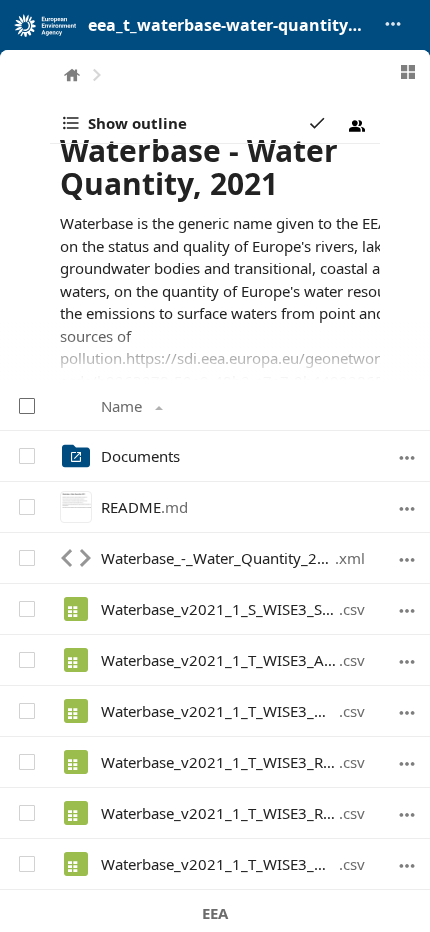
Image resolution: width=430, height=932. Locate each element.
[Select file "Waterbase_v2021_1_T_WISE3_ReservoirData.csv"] (25, 812)
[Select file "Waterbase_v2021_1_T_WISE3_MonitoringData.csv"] (25, 710)
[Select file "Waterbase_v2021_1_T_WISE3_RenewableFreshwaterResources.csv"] (25, 761)
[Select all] (28, 405)
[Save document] (317, 123)
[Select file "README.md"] (25, 506)
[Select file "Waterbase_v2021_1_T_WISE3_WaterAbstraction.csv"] (25, 863)
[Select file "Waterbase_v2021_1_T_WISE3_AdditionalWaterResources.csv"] (25, 659)
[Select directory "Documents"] (25, 455)
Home (72, 75)
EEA (215, 913)
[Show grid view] (408, 72)
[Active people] (357, 126)
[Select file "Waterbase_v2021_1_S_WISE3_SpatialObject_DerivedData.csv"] (25, 608)
